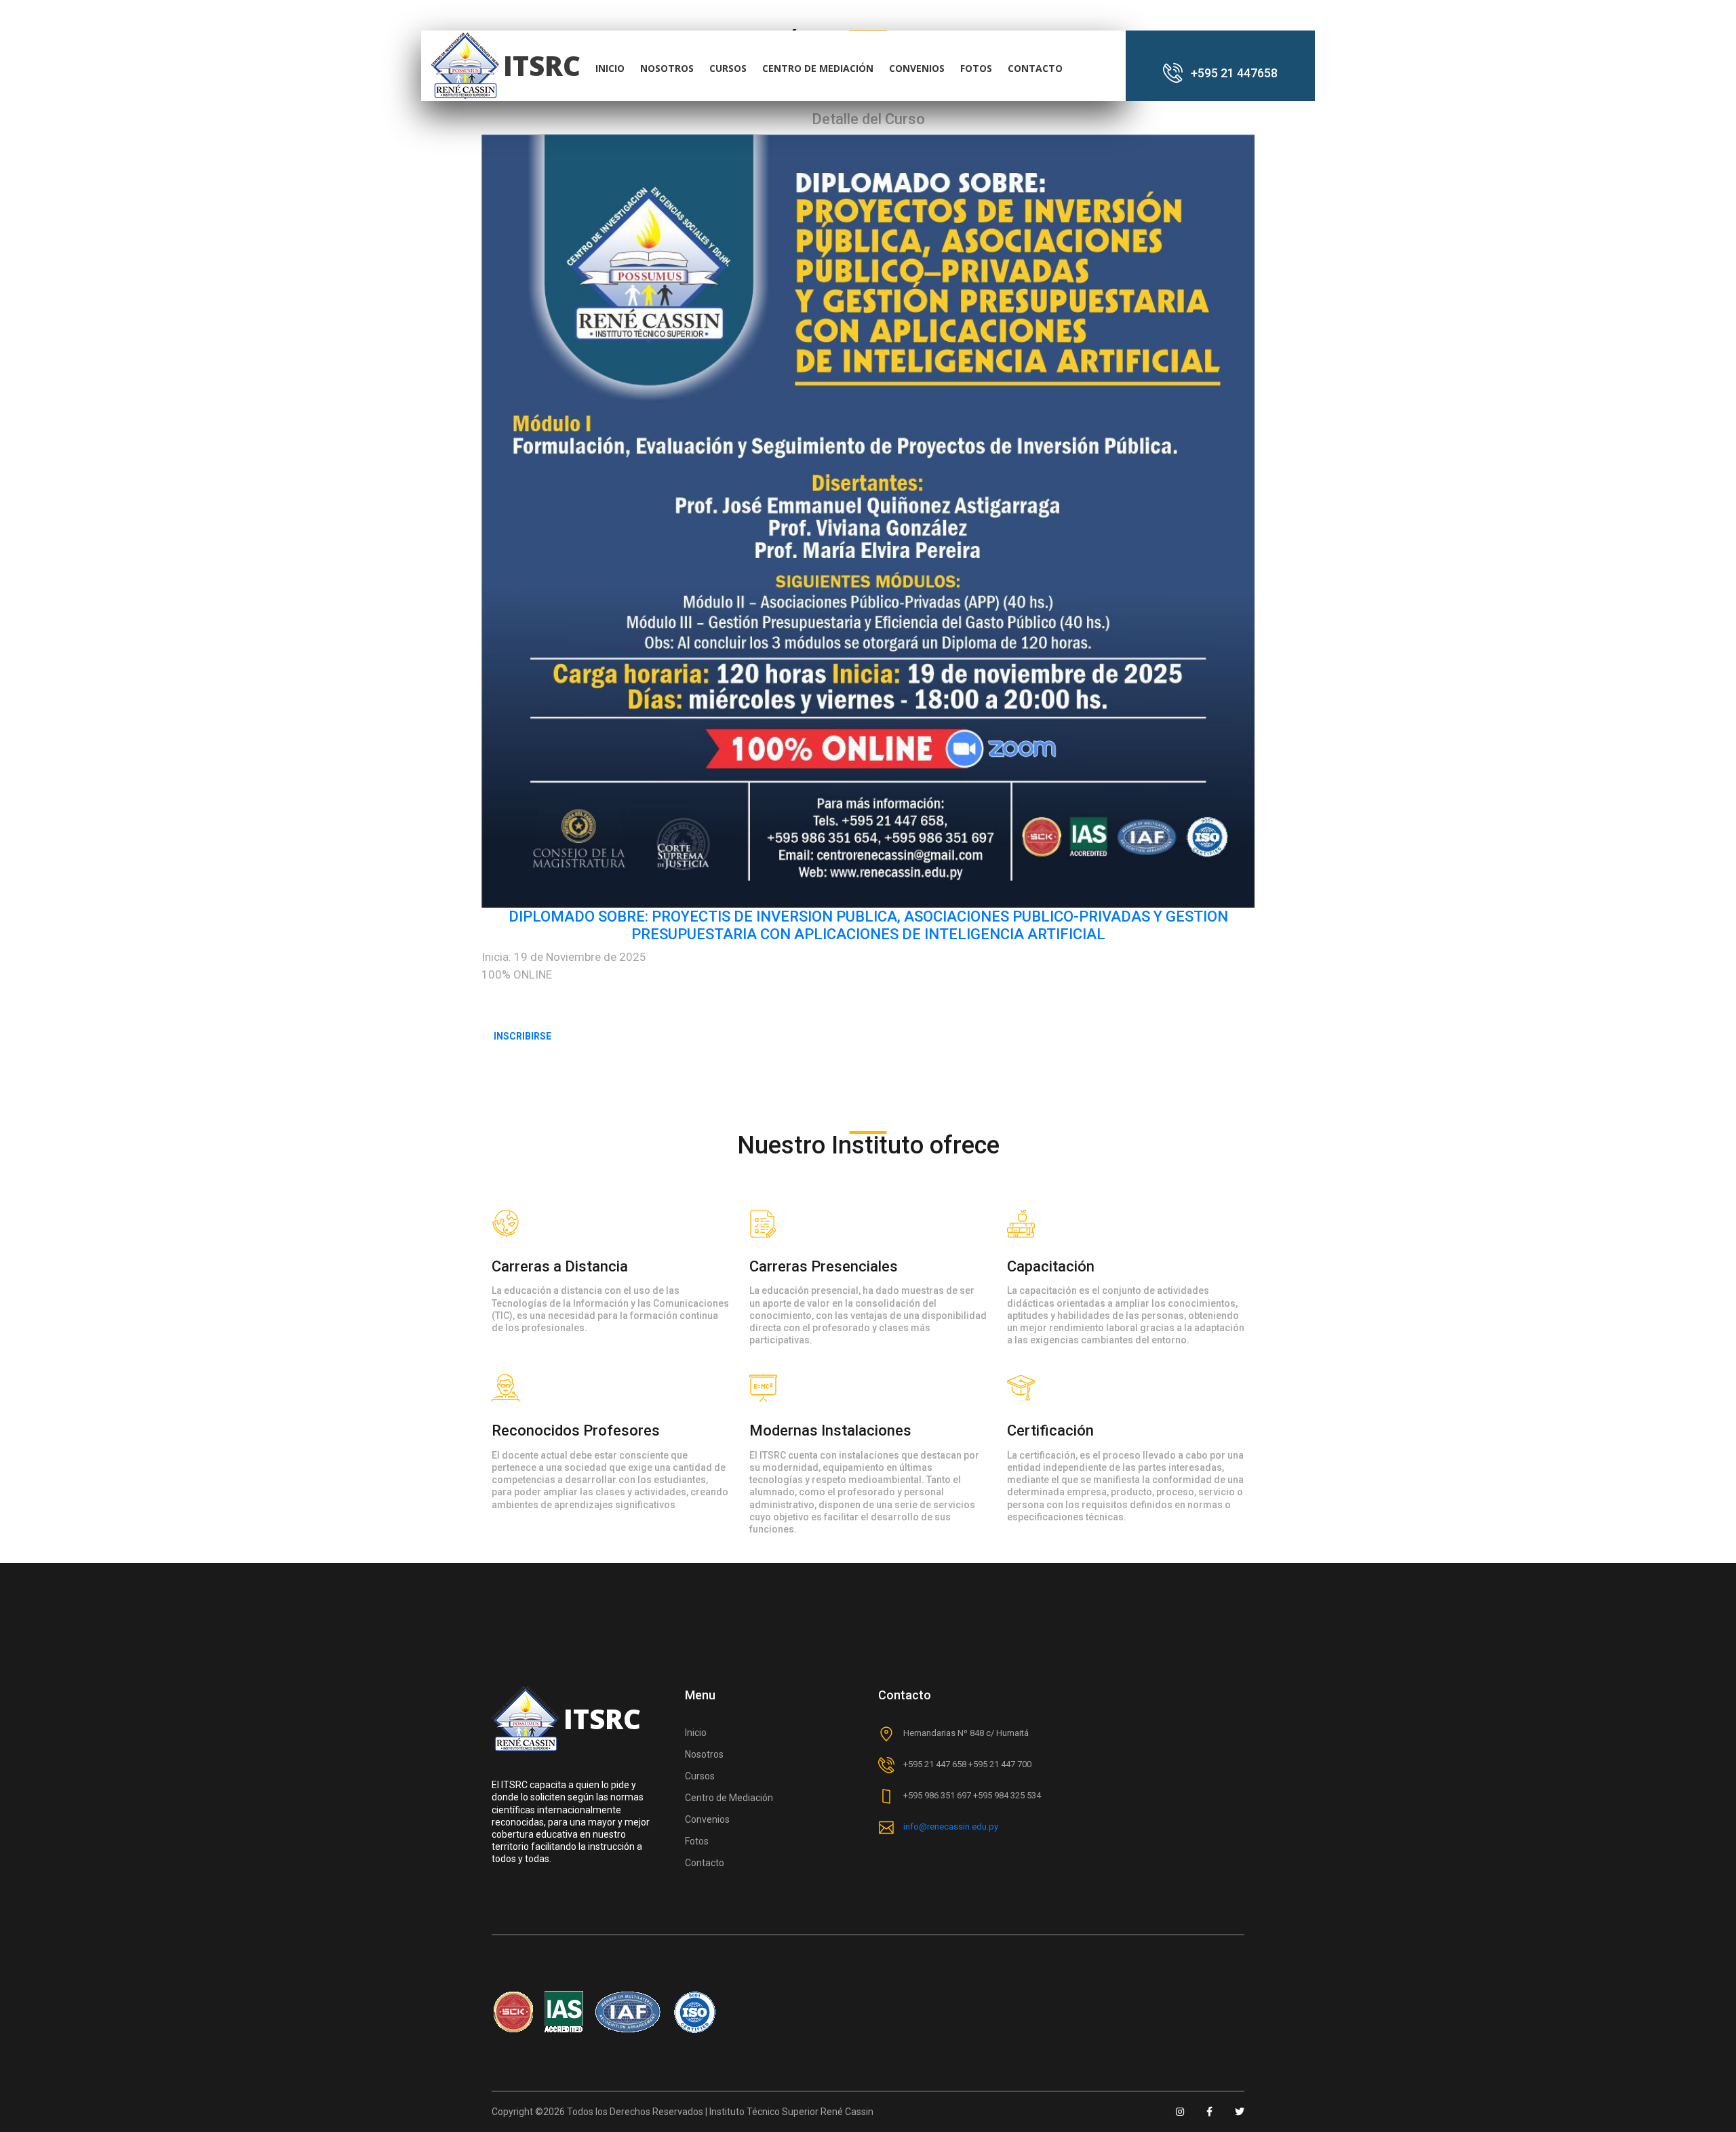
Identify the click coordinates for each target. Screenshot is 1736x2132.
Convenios (707, 1819)
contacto (1035, 68)
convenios (917, 68)
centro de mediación (818, 68)
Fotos (976, 68)
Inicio (696, 1733)
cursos (728, 68)
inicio (610, 68)
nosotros (667, 68)
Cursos (700, 1776)
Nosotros (704, 1754)
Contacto (705, 1863)
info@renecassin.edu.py (951, 1827)
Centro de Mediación (729, 1798)
